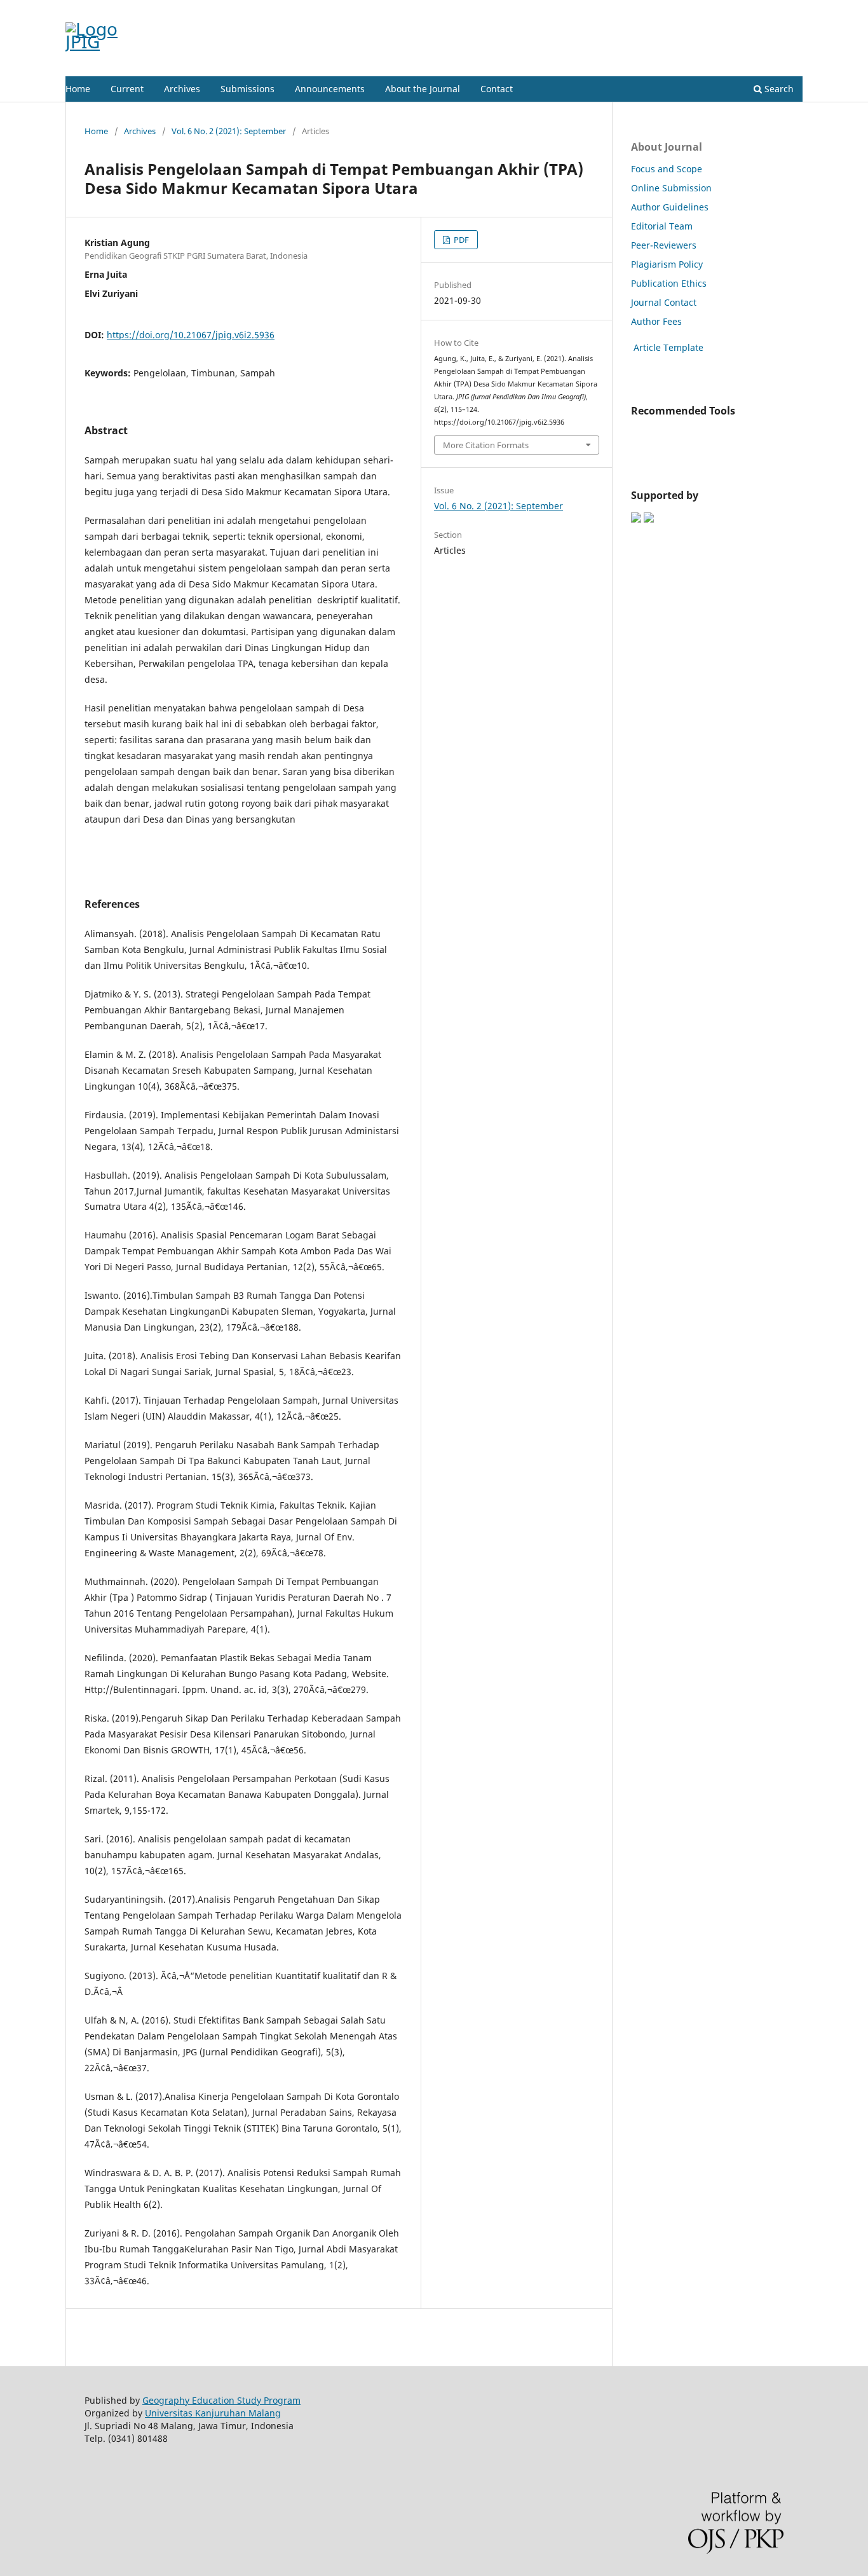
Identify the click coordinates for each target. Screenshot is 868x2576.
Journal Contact (664, 302)
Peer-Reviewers (664, 245)
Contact (497, 89)
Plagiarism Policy (667, 264)
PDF (460, 240)
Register (751, 10)
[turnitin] (632, 434)
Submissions (248, 89)
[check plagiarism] (635, 434)
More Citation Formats (486, 445)
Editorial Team (662, 226)
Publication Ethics (669, 283)
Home (78, 89)
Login (792, 10)
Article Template (667, 347)
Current (127, 89)
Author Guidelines (670, 207)
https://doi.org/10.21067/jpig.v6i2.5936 (191, 335)
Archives (182, 89)
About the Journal (423, 89)
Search (778, 89)
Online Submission (671, 188)
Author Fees (656, 321)
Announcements (330, 89)
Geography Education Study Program (221, 2400)
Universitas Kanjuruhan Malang (213, 2413)
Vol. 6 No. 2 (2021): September (229, 131)
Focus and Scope (667, 169)
